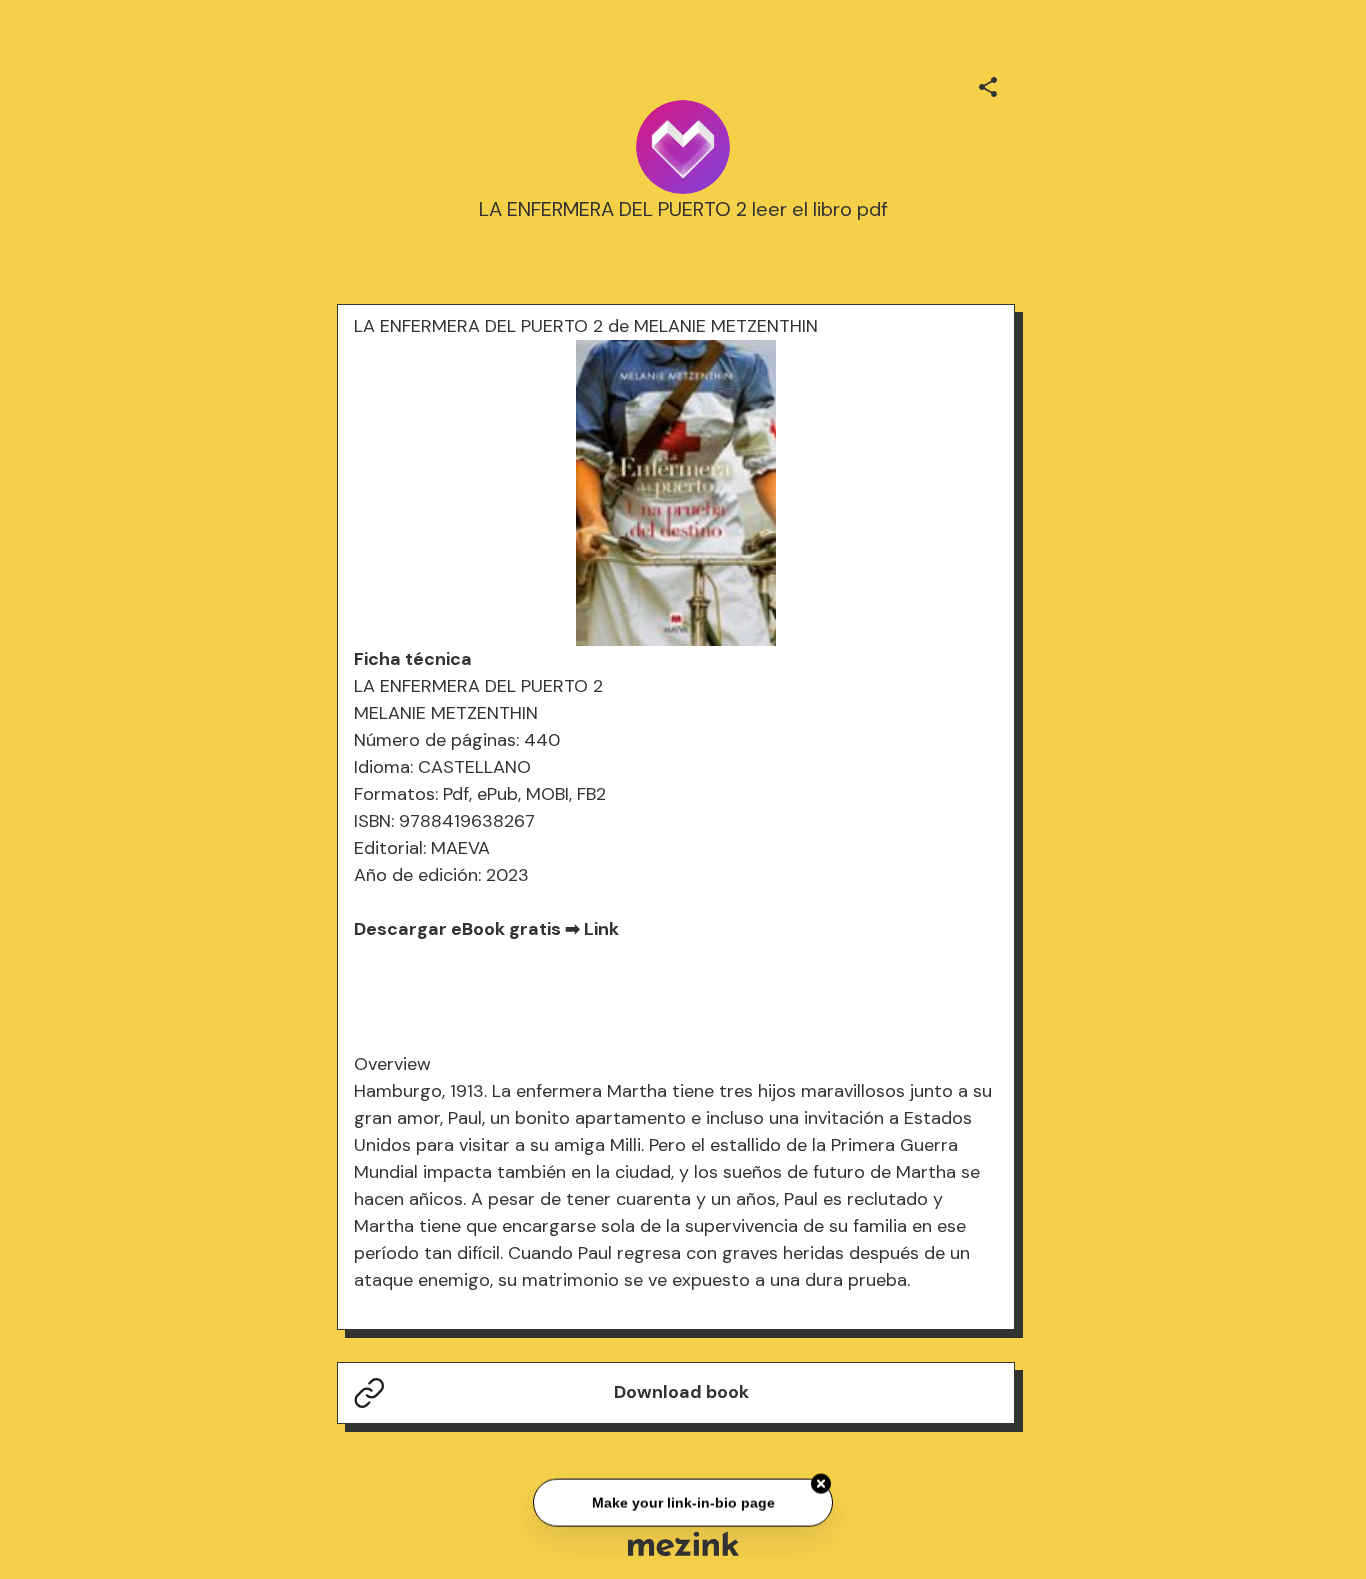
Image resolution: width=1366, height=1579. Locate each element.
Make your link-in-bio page (682, 1501)
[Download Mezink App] (683, 1543)
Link (601, 929)
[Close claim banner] (821, 1482)
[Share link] (988, 84)
